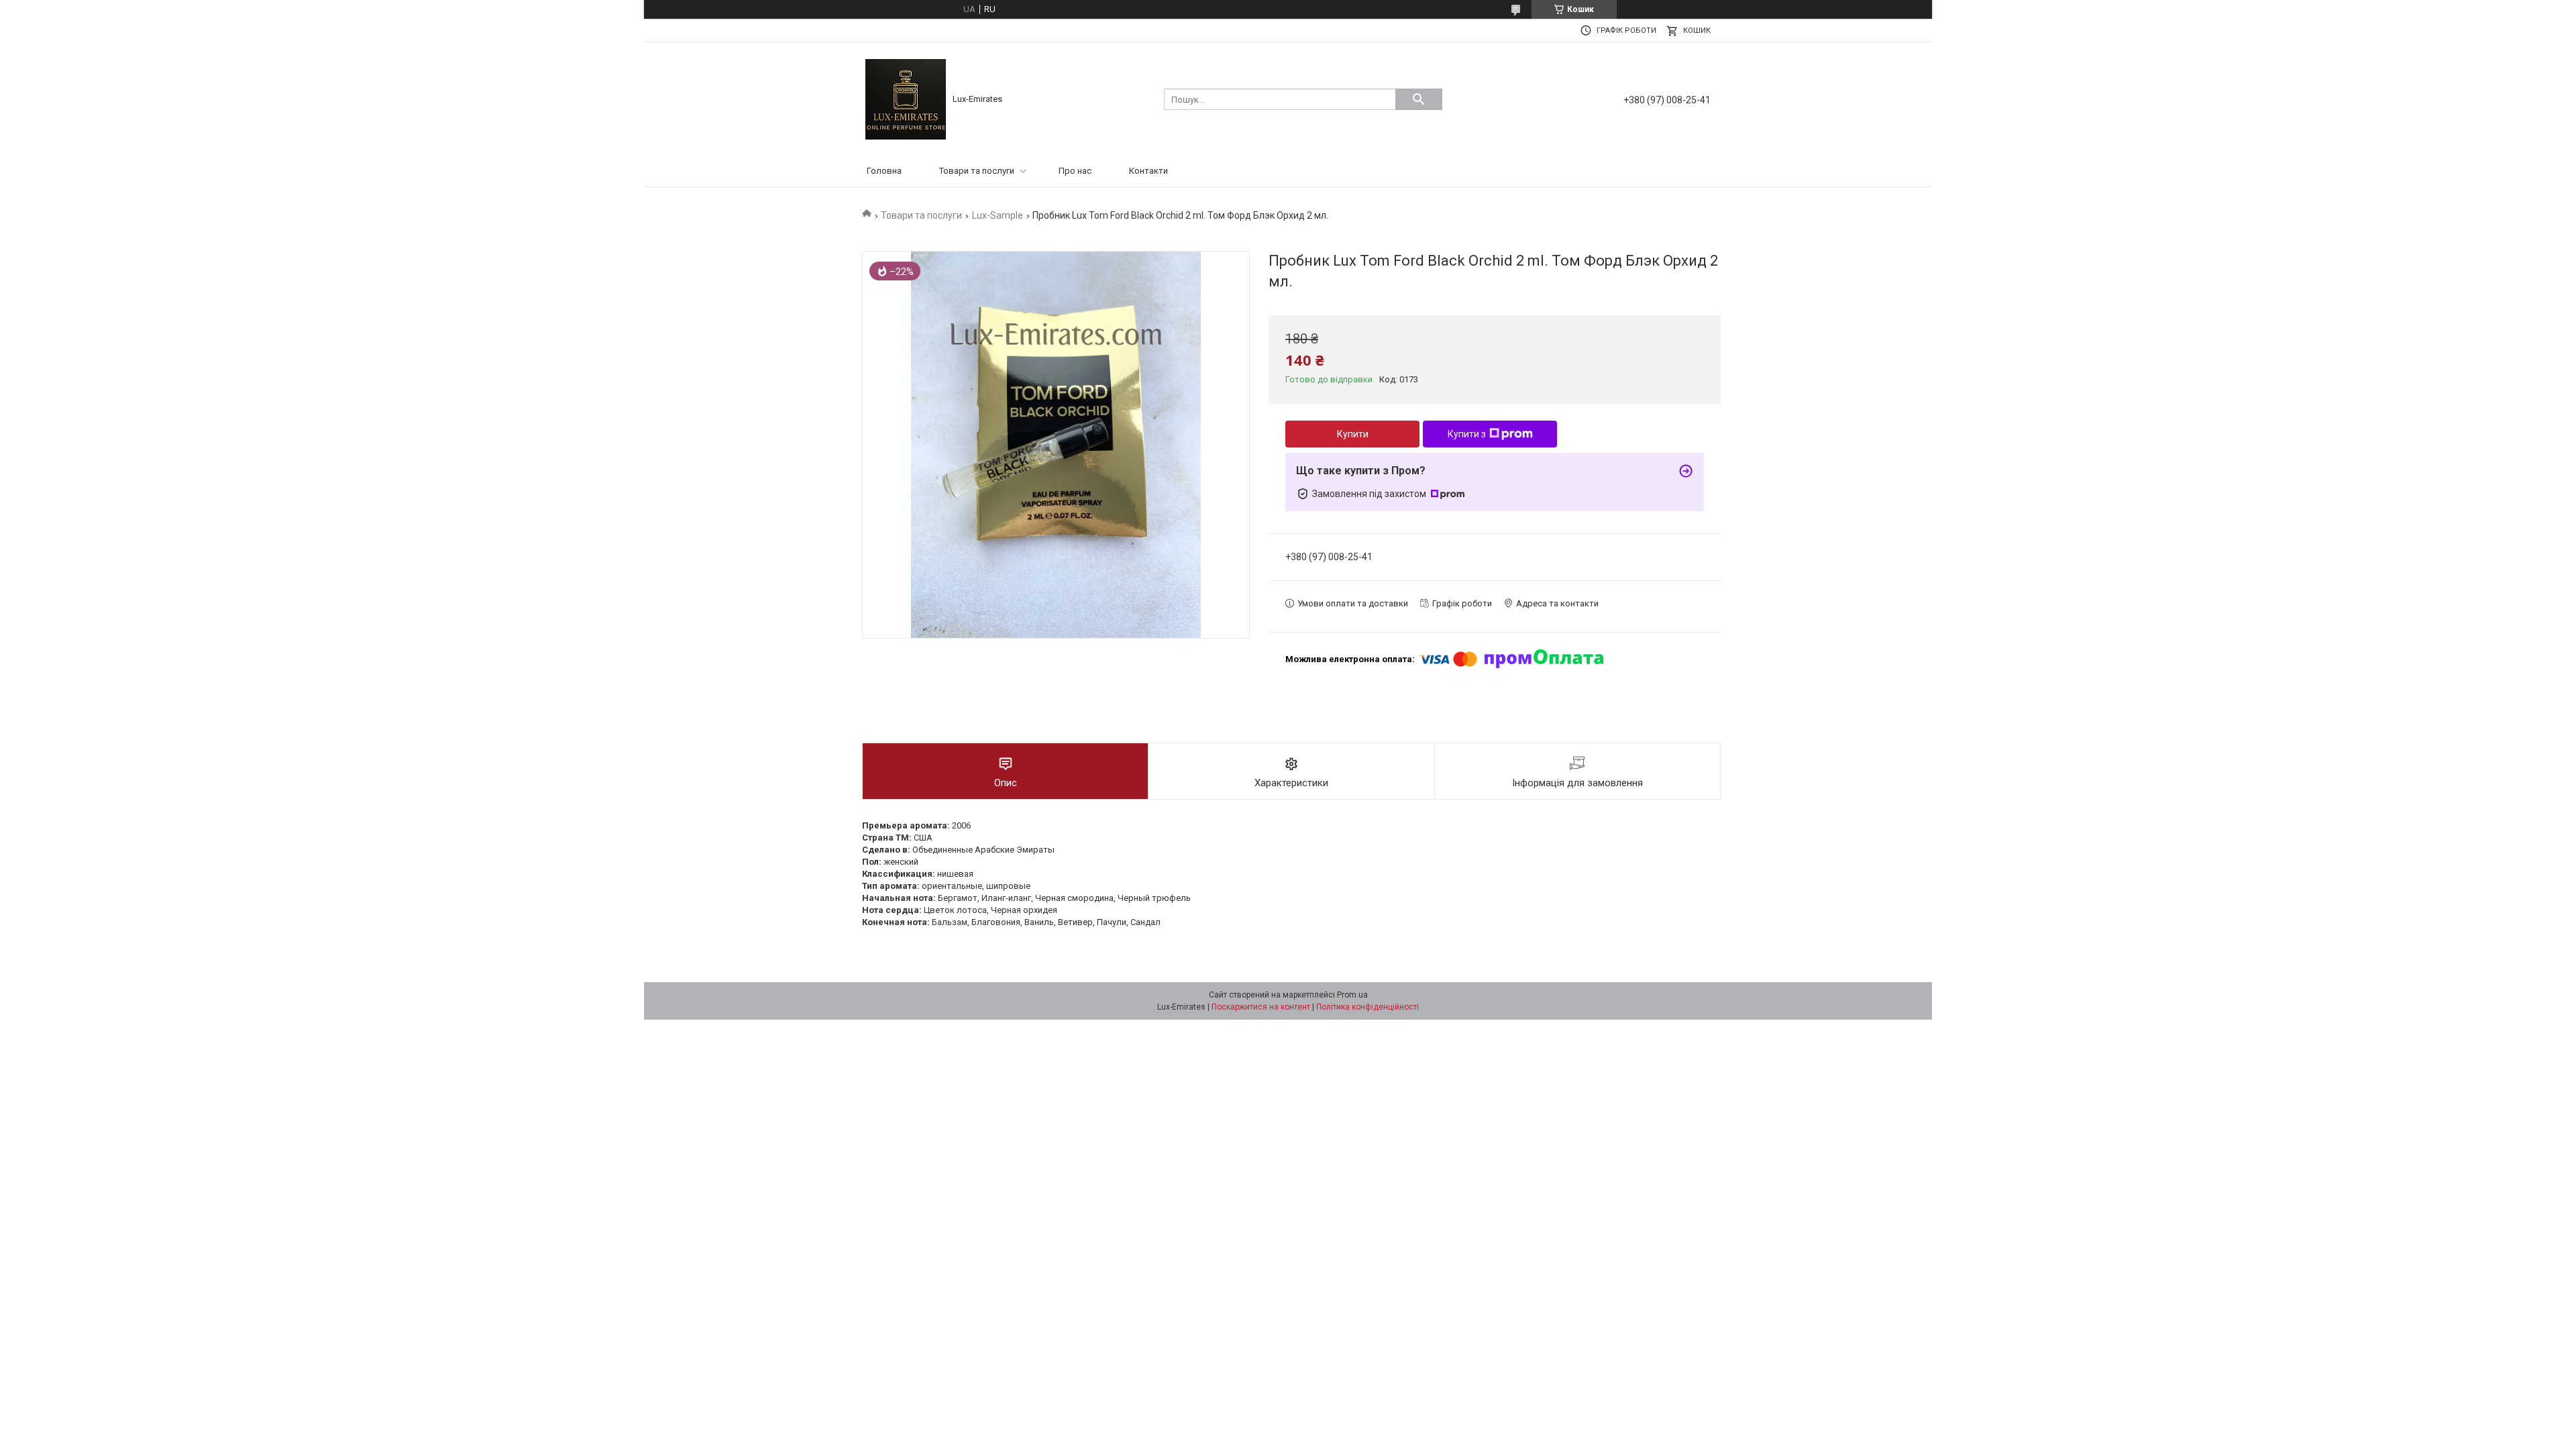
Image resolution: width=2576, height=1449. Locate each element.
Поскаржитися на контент (1261, 1007)
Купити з (1467, 434)
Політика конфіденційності (1367, 1007)
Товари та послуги (977, 171)
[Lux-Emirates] (906, 98)
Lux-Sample (998, 215)
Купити (1353, 434)
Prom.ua (1352, 995)
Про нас (1075, 171)
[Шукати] (1419, 99)
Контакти (1148, 171)
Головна (884, 171)
